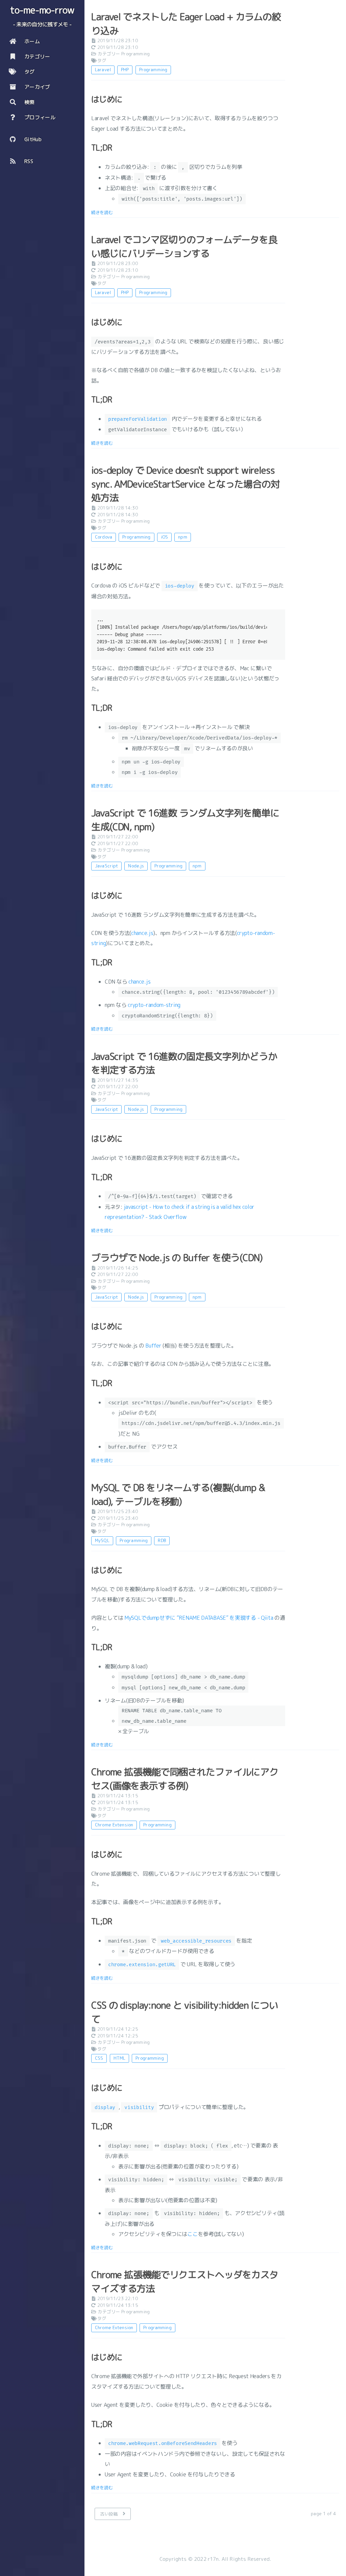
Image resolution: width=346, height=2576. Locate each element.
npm (182, 537)
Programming (135, 54)
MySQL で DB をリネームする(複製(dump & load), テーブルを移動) (178, 1494)
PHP (125, 70)
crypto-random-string (154, 1005)
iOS (164, 537)
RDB (162, 1540)
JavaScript (106, 866)
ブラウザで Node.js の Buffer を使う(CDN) (177, 1258)
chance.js (142, 933)
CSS (99, 2058)
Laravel (103, 70)
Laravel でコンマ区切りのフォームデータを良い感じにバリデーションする (184, 246)
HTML (120, 2058)
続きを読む (102, 212)
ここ (192, 2234)
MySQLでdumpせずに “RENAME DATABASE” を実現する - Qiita (199, 1618)
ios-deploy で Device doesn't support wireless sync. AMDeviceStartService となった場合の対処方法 (186, 484)
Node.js (136, 866)
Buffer (153, 1346)
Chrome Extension (114, 1825)
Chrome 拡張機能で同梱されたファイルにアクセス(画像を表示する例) (185, 1779)
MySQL (102, 1540)
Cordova (104, 537)
